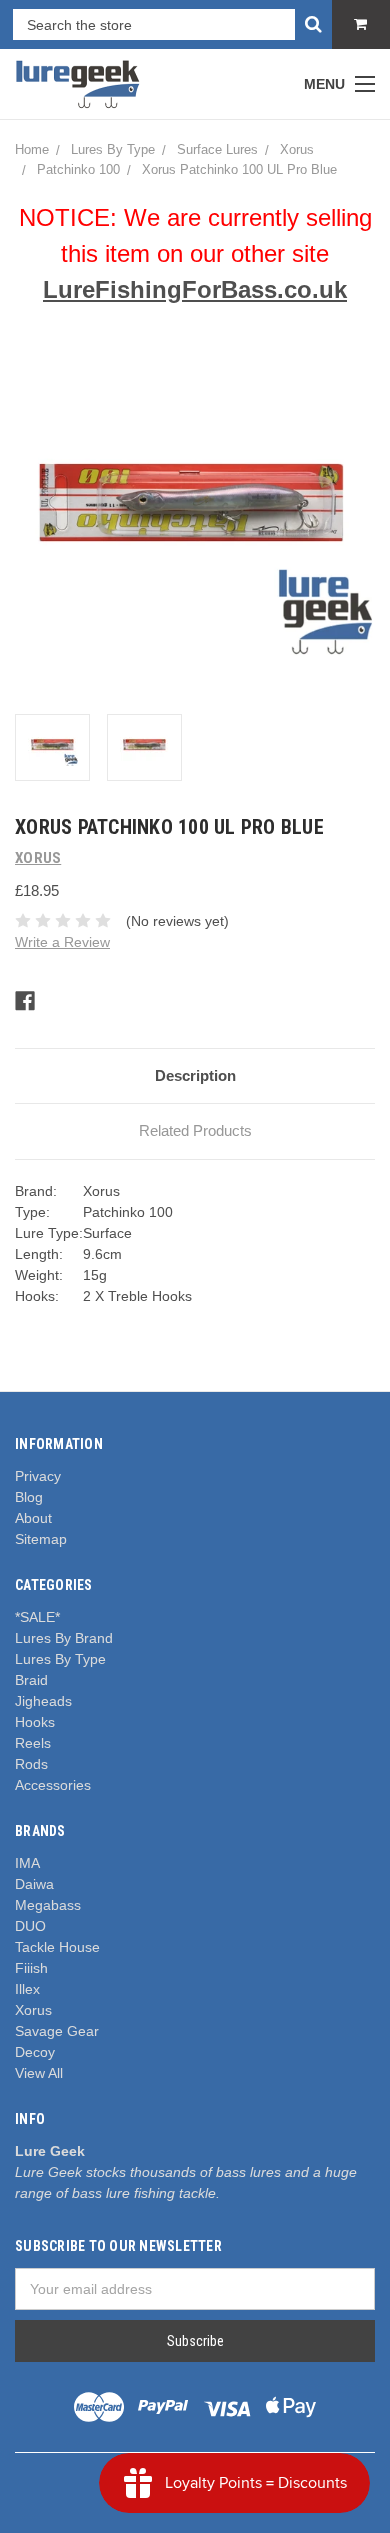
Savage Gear (57, 2031)
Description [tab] (195, 1075)
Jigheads (43, 1701)
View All (39, 2073)
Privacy (38, 1476)
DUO (30, 1926)
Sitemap (41, 1539)
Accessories (53, 1785)
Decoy (35, 2052)
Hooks (35, 1722)
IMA (27, 1863)
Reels (33, 1743)
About (33, 1518)
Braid (31, 1680)
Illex (27, 1989)
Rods (31, 1764)
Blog (29, 1497)
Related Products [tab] (195, 1130)
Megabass (48, 1905)
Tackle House (57, 1947)
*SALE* (37, 1617)
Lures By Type (60, 1659)
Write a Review (62, 942)
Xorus (33, 2010)
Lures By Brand (64, 1638)
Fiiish (31, 1968)
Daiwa (34, 1884)
